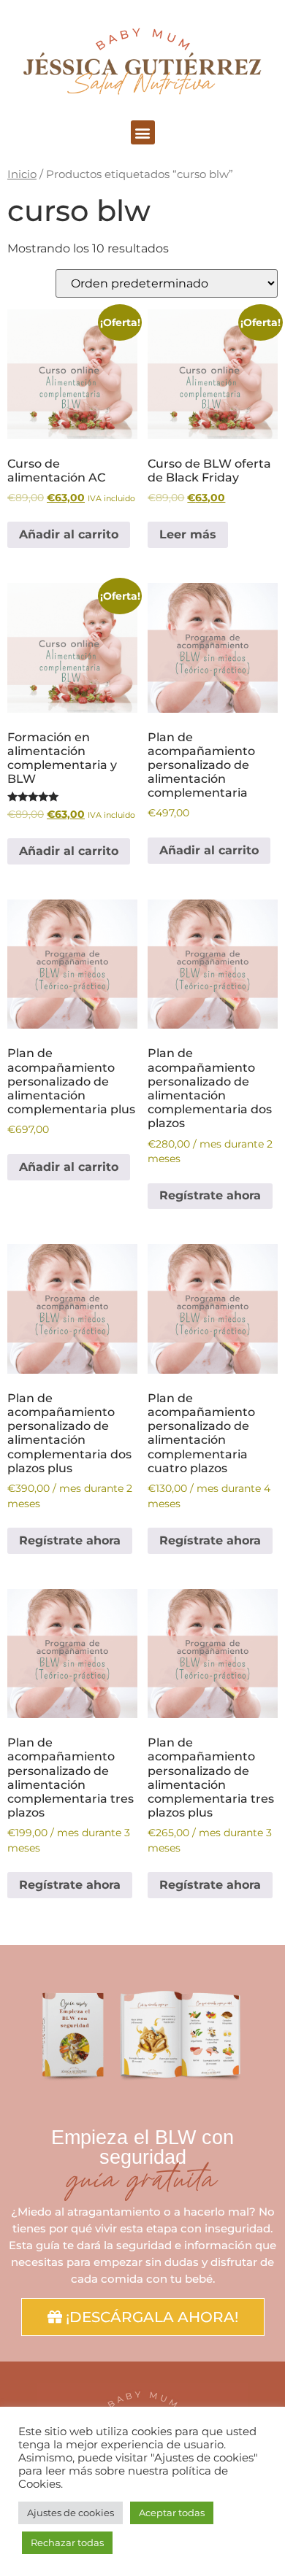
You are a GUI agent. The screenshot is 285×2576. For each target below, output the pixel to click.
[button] (143, 132)
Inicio (22, 174)
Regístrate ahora (210, 1195)
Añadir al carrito (69, 534)
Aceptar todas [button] (172, 2513)
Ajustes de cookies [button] (71, 2513)
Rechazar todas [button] (67, 2542)
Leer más (188, 534)
